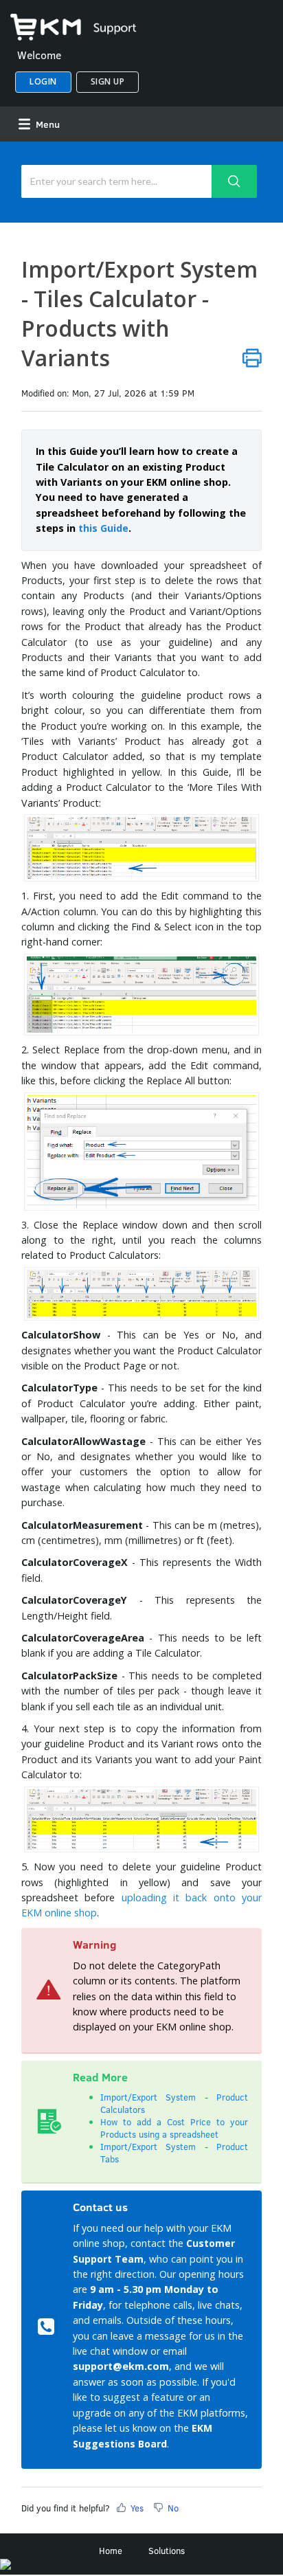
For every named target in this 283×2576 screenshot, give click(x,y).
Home (111, 2551)
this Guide (103, 528)
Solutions (167, 2551)
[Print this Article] (252, 358)
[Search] (235, 181)
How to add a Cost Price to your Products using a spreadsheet (174, 2128)
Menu (46, 124)
